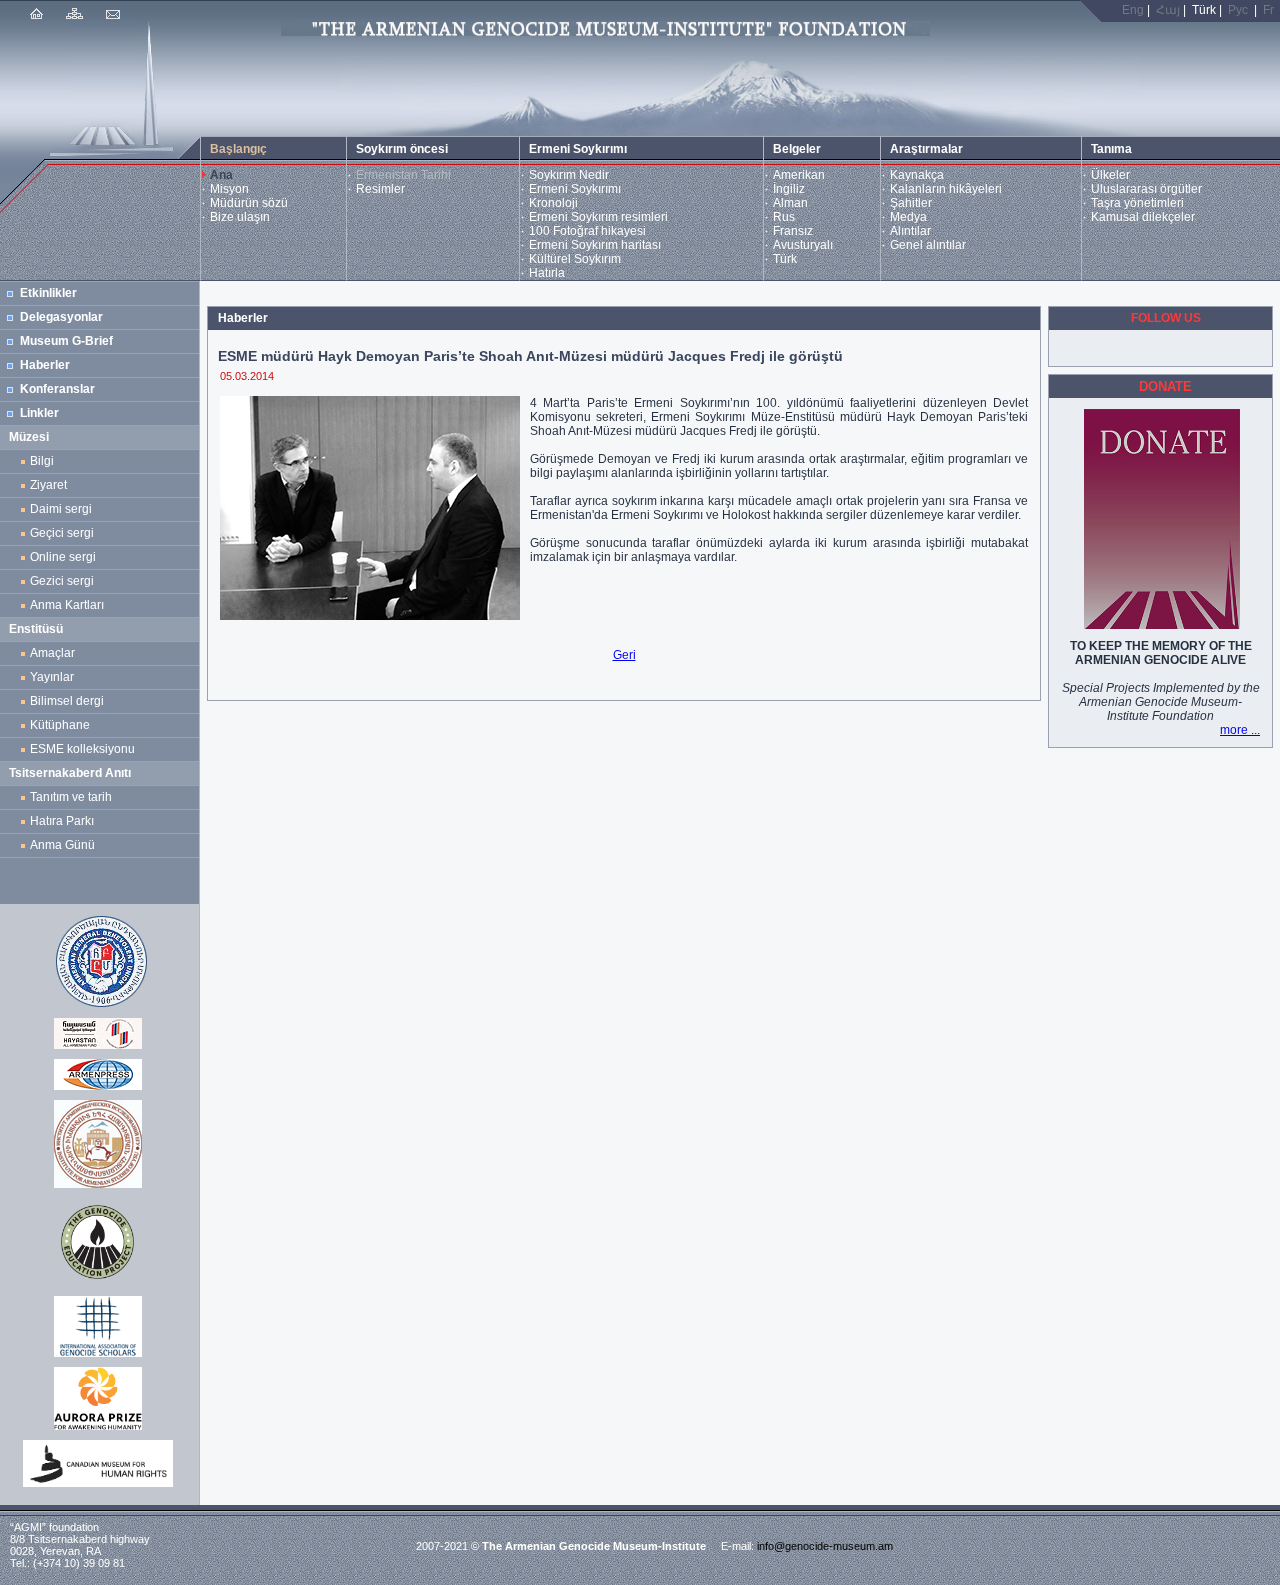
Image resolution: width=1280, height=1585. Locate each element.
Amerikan (799, 175)
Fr (1268, 10)
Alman (790, 203)
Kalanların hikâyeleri (946, 189)
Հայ (1168, 10)
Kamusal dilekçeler (1143, 217)
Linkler (39, 413)
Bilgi (42, 461)
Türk (785, 259)
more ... (1240, 730)
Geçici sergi (62, 533)
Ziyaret (48, 485)
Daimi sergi (61, 509)
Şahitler (911, 203)
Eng (1133, 10)
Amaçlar (52, 653)
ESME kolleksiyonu (82, 749)
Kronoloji (553, 203)
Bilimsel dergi (70, 701)
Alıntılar (910, 231)
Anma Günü (62, 845)
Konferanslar (57, 389)
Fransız (793, 231)
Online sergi (66, 557)
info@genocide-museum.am (825, 1546)
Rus (784, 217)
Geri (624, 655)
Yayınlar (52, 677)
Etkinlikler (48, 293)
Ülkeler (1110, 175)
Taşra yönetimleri (1137, 203)
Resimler (380, 189)
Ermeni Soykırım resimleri (598, 217)
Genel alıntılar (928, 245)
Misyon (229, 189)
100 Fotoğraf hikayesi (587, 231)
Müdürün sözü (249, 203)
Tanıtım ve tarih (71, 797)
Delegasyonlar (61, 317)
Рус (1238, 10)
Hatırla (547, 273)
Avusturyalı (803, 245)
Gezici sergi (65, 581)
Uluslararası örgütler (1146, 189)
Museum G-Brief (66, 341)
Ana (221, 175)
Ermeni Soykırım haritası (595, 245)
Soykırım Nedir (569, 175)
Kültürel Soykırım (575, 259)
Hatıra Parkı (62, 821)
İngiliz (789, 189)
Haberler (45, 365)
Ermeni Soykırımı (575, 189)
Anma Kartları (70, 605)
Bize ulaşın (240, 217)
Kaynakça (917, 175)
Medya (908, 217)
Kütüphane (60, 725)
